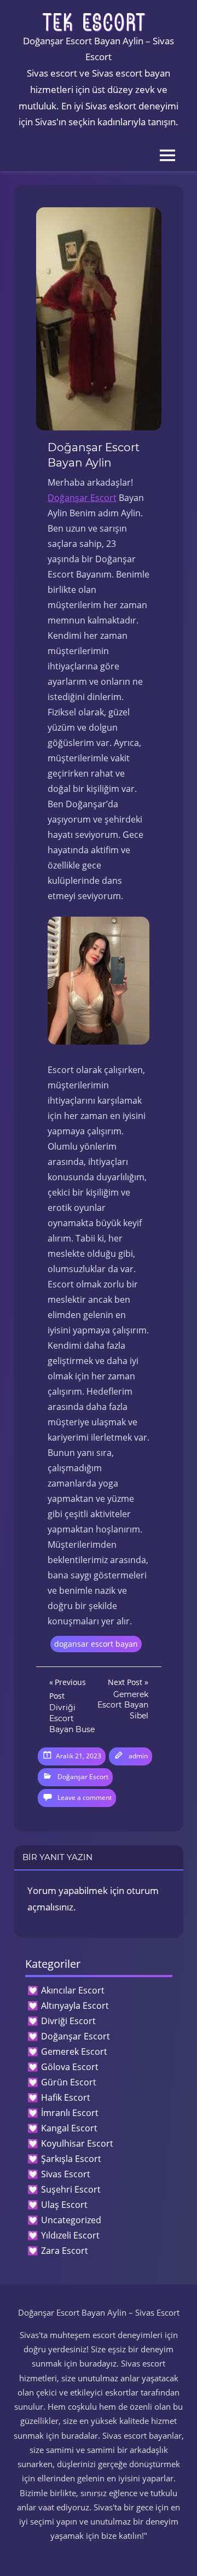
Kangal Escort (69, 2128)
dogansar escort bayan (96, 1644)
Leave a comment (85, 1797)
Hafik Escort (66, 2097)
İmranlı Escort (70, 2113)
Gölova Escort (70, 2067)
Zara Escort (65, 2251)
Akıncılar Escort (73, 1990)
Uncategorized (71, 2220)
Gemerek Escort (74, 2052)
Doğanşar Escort (82, 498)
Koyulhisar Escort (77, 2143)
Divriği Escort (68, 2021)
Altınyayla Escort (75, 2006)
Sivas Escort (66, 2174)
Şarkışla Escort (71, 2159)
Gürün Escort (69, 2082)
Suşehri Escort (71, 2189)
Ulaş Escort (64, 2205)
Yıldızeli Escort (70, 2235)
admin (138, 1756)
